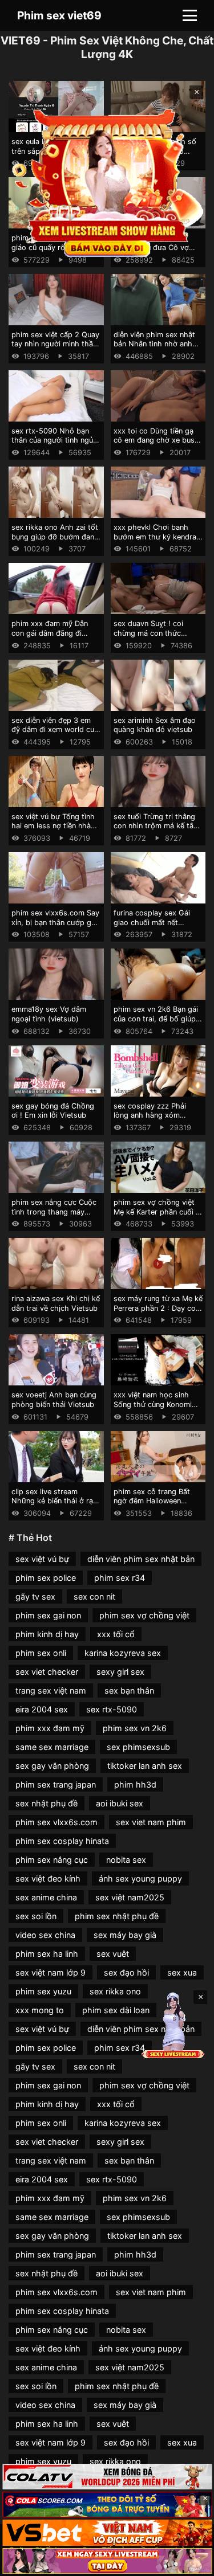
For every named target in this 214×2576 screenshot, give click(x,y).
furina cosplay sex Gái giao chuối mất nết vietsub (152, 922)
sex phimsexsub (138, 1747)
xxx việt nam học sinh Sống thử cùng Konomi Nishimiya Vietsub (153, 1404)
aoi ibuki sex (120, 1803)
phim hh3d (135, 1784)
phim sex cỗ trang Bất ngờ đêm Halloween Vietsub (152, 1501)
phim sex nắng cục (52, 1860)
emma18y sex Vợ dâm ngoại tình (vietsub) (49, 1014)
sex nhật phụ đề (47, 1803)
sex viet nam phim (151, 1822)
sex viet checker (47, 1672)
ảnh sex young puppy (140, 1878)
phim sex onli (41, 1653)
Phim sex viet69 (59, 15)
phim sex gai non (48, 1615)
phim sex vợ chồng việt (144, 1615)
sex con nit (94, 1596)
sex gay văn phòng (52, 1766)
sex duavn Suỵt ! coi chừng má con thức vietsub (148, 633)
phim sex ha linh (47, 1954)
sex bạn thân (129, 1690)
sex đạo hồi (126, 1972)
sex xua (182, 1972)
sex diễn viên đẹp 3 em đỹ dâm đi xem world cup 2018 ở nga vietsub (55, 730)
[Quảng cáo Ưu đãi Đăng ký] (107, 2505)
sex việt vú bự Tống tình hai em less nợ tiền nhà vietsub (53, 826)
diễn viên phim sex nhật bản (141, 1559)
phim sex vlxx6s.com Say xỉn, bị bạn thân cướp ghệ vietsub (56, 922)
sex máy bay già (125, 1935)
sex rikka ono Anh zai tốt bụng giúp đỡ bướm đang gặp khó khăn (55, 537)
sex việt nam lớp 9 (51, 1972)
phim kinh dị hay (47, 1634)
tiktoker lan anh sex (145, 1766)
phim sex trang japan (56, 1784)
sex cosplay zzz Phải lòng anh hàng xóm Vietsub (150, 1115)
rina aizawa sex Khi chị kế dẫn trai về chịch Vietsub (56, 1303)
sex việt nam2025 (130, 1897)
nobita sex (126, 1860)
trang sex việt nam (51, 1690)
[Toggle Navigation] (190, 15)
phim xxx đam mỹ (50, 1728)
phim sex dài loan (116, 2010)
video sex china (45, 1935)
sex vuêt (113, 1954)
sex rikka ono (115, 1991)
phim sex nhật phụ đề (117, 1916)
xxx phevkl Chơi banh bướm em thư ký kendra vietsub (155, 537)
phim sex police (46, 1578)
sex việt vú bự (42, 1559)
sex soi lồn (36, 1916)
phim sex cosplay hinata (62, 1841)
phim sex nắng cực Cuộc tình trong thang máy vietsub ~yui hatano (54, 1212)
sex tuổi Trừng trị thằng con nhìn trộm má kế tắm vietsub (157, 826)
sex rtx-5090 (112, 1709)
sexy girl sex (120, 1672)
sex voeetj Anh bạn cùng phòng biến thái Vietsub (54, 1400)
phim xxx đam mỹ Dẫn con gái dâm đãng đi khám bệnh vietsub (50, 633)
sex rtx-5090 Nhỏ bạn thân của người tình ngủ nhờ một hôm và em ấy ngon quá (52, 445)
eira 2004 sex (42, 1709)
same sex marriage (52, 1747)
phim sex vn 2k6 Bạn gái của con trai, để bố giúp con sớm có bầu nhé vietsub (156, 1023)
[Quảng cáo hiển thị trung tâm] (107, 182)
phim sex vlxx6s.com (56, 1822)
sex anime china (46, 1897)
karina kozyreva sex (123, 1653)
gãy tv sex (35, 1596)
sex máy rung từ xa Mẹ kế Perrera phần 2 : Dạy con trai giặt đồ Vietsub (158, 1308)
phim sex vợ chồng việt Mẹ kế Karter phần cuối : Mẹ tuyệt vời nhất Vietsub (158, 1212)
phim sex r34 (120, 1578)
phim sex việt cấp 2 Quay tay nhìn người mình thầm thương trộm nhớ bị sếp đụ (55, 349)
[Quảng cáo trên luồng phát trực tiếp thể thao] (107, 2561)
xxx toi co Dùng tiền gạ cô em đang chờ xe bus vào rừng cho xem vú (154, 440)
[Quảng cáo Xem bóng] (107, 2477)
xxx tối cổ (116, 1634)
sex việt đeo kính (48, 1878)
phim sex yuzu (43, 1991)
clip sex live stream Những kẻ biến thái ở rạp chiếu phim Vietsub (54, 1501)
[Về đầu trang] (189, 2562)
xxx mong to (40, 2010)
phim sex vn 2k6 (135, 1728)
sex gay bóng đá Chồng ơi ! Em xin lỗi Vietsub (53, 1111)
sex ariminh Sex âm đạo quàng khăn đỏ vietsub (155, 725)
